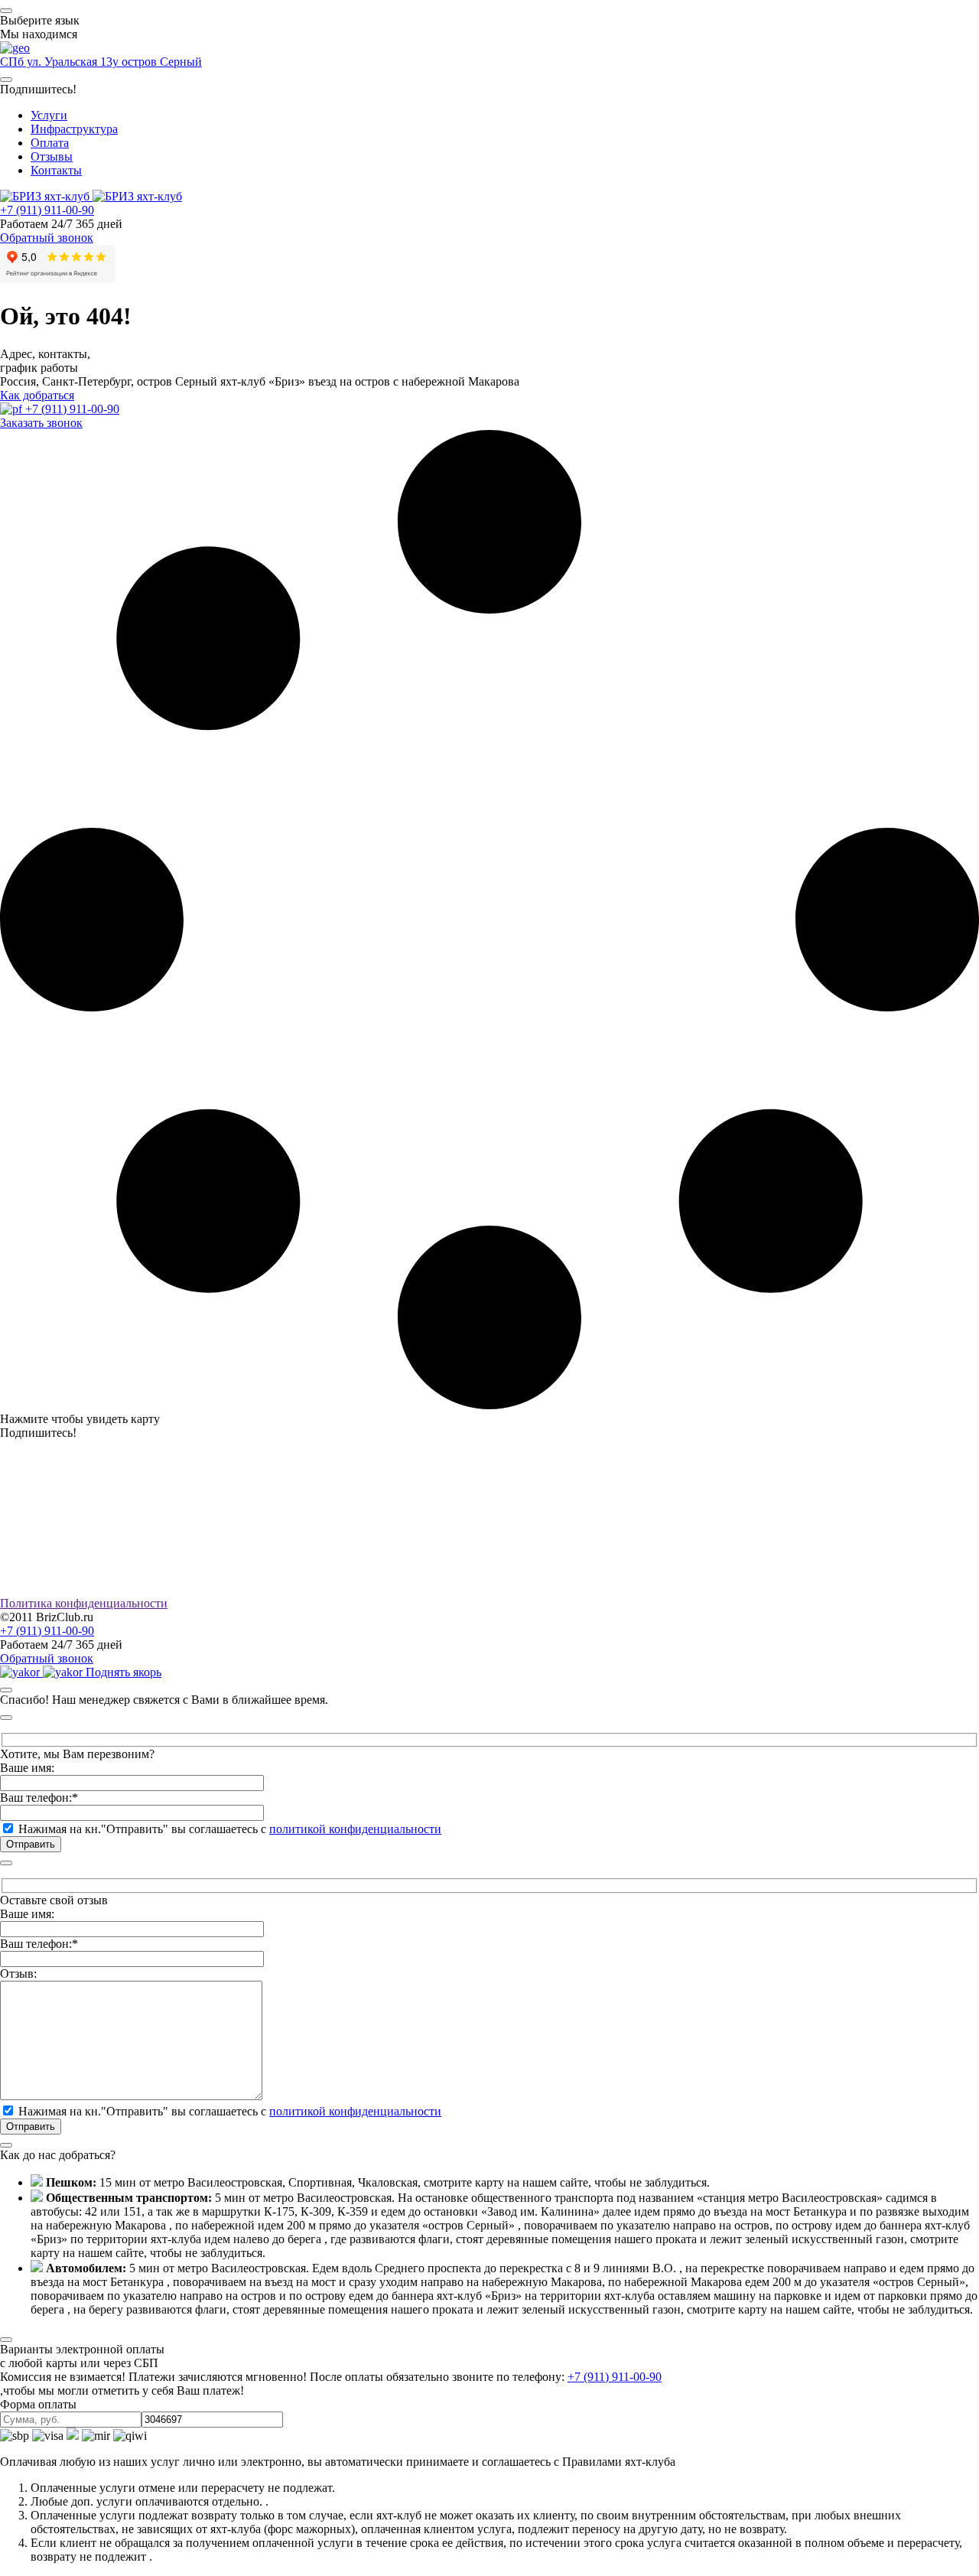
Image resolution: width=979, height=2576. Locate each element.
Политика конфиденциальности (84, 1603)
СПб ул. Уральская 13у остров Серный (101, 62)
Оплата (50, 143)
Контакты (56, 170)
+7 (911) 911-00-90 (47, 210)
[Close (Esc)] (6, 1690)
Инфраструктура (74, 129)
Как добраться (37, 395)
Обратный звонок (47, 238)
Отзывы (52, 156)
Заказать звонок (41, 423)
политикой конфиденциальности (355, 1829)
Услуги (49, 115)
